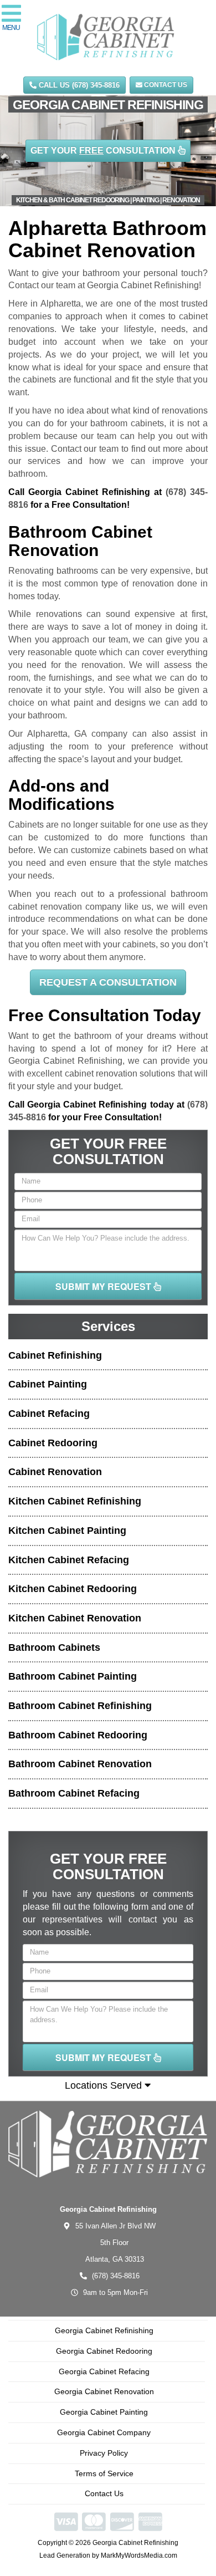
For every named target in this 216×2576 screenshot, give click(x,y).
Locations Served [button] (105, 2085)
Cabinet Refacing (49, 1414)
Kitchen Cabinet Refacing (69, 1560)
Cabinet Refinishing (55, 1355)
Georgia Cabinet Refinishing (104, 2330)
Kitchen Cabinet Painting (67, 1531)
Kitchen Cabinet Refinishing (75, 1501)
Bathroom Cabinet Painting (73, 1676)
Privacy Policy (104, 2453)
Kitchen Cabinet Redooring (73, 1589)
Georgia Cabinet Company (104, 2432)
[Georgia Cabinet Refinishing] (108, 2144)
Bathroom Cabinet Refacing (74, 1793)
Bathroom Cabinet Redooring (78, 1735)
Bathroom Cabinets (54, 1647)
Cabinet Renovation (55, 1472)
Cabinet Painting (48, 1384)
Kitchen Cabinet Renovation (75, 1618)
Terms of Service (104, 2473)
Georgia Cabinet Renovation (104, 2391)
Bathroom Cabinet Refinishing (80, 1706)
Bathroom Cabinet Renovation (80, 1764)
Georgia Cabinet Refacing (104, 2371)
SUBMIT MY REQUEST (104, 1286)
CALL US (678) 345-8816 (78, 85)
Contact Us (165, 85)
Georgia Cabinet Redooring (104, 2351)
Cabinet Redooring (53, 1443)
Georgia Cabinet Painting (104, 2412)
